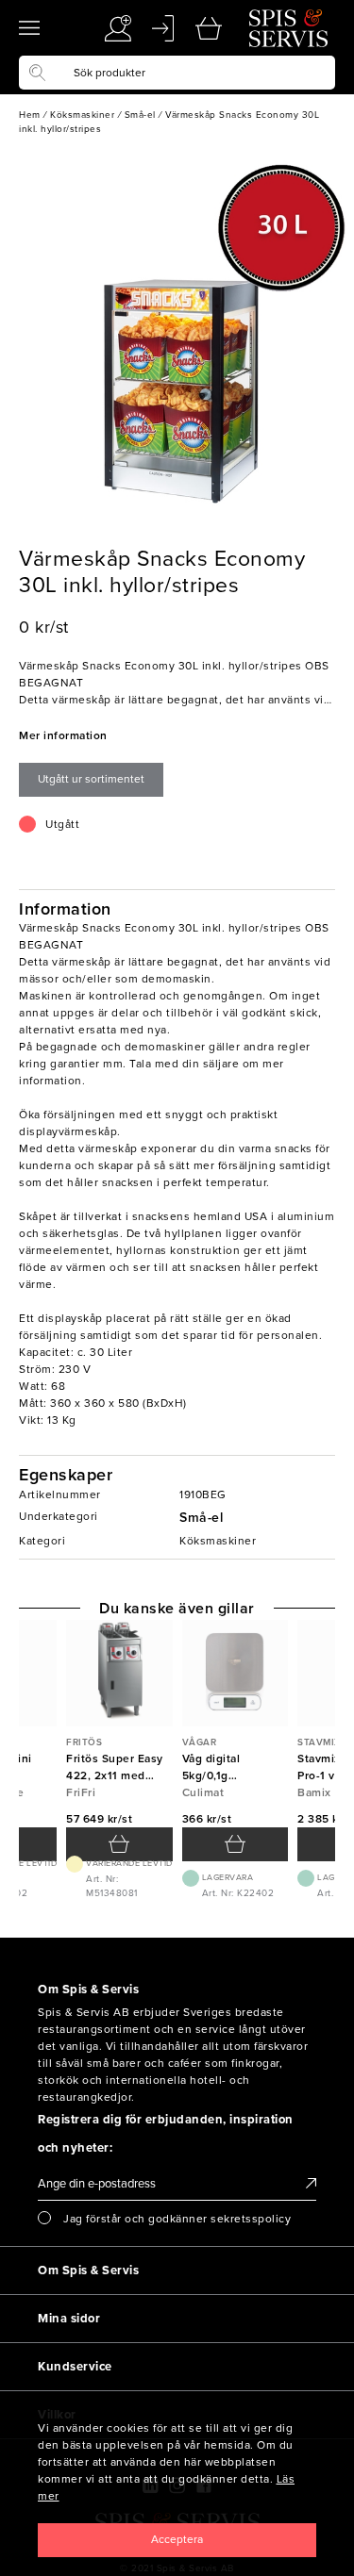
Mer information (63, 735)
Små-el (201, 1518)
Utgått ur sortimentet (91, 779)
